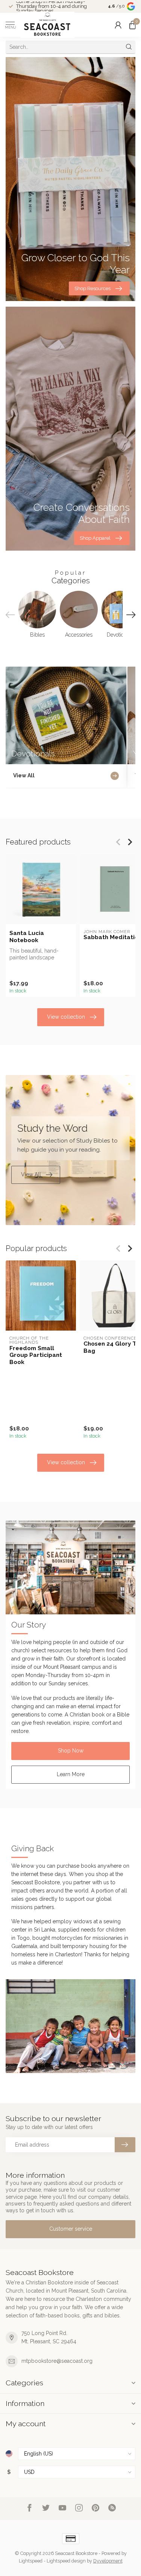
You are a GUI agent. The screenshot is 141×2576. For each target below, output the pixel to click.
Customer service (71, 2229)
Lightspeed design (66, 2561)
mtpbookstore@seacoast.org (57, 2361)
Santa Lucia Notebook (27, 936)
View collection (66, 1017)
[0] (132, 25)
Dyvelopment (108, 2561)
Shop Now (71, 1751)
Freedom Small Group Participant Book (36, 1355)
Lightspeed (31, 2561)
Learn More (71, 1774)
